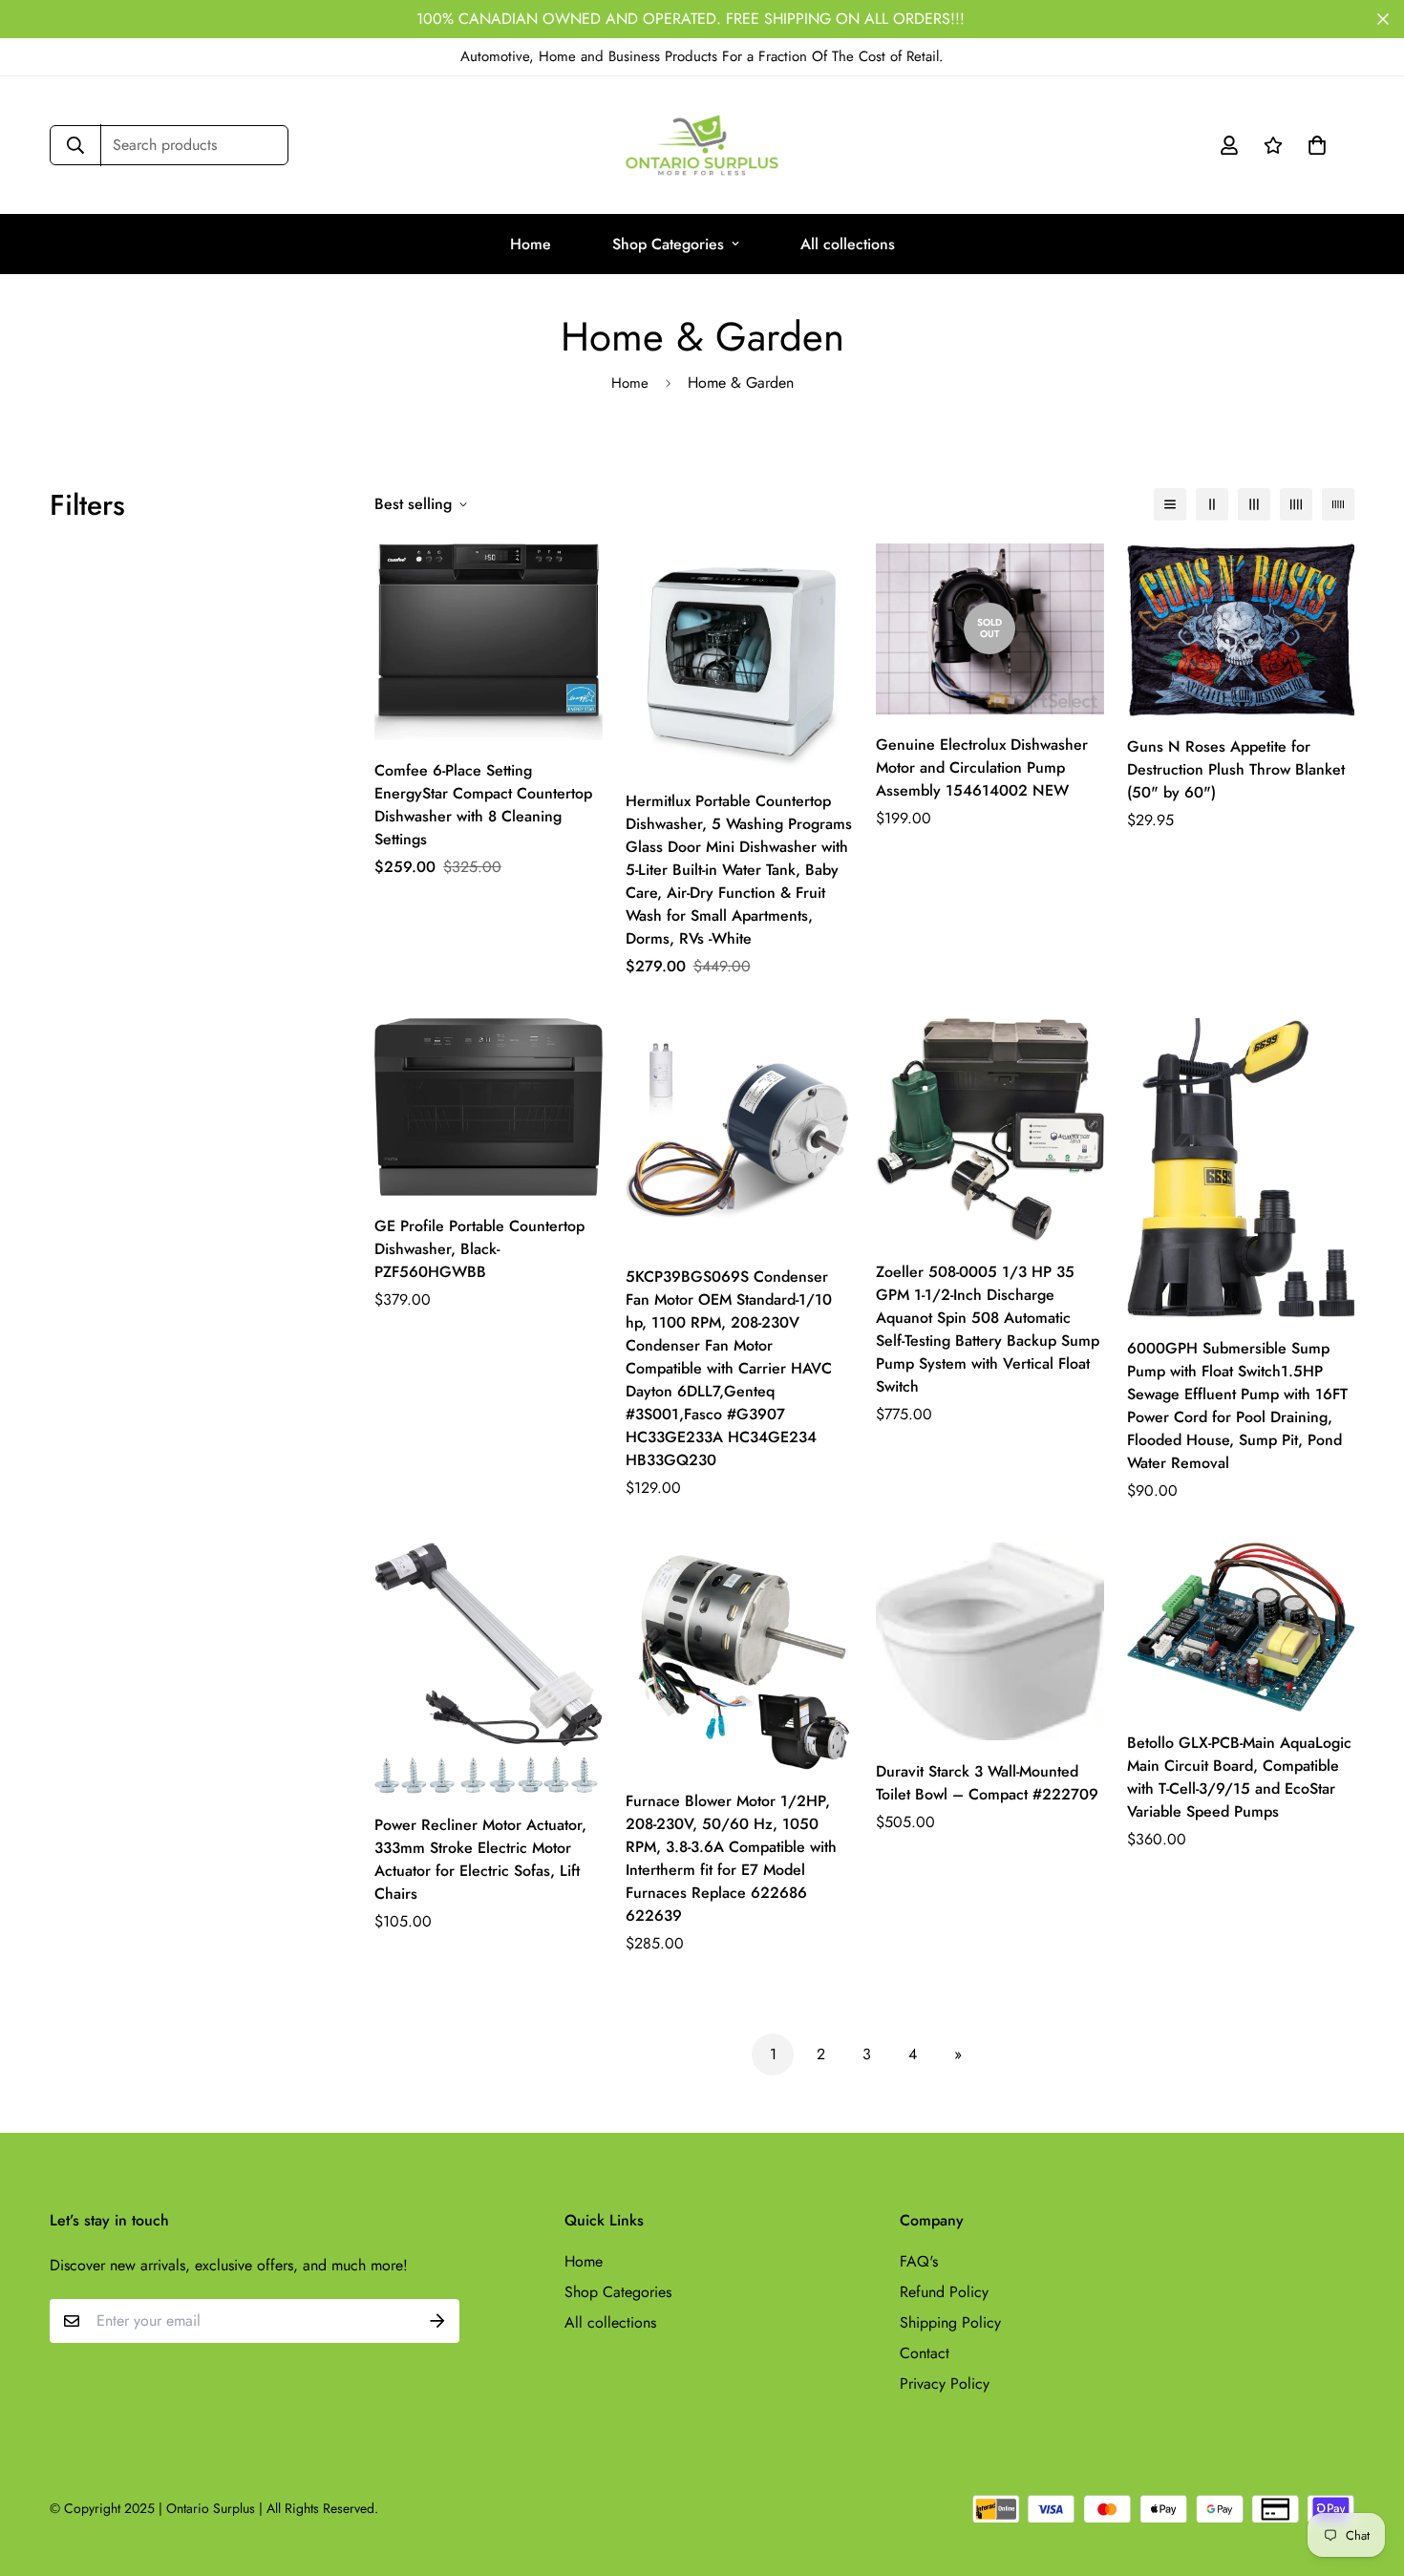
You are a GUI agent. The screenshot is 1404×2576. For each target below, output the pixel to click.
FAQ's (919, 2261)
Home (531, 244)
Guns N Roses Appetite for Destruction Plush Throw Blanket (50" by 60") (1236, 769)
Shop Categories (668, 244)
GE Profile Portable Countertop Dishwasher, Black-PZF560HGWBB (479, 1249)
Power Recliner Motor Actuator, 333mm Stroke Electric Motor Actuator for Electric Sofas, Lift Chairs (480, 1859)
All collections (848, 244)
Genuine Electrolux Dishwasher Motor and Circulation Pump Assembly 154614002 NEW (982, 767)
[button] (1313, 145)
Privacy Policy (945, 2384)
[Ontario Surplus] (702, 145)
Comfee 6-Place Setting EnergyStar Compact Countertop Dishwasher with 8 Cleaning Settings (483, 805)
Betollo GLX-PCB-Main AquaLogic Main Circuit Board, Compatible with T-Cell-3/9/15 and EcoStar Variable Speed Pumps (1239, 1777)
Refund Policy (944, 2292)
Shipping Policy (950, 2322)
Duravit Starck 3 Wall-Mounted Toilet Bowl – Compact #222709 (987, 1783)
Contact (925, 2353)
